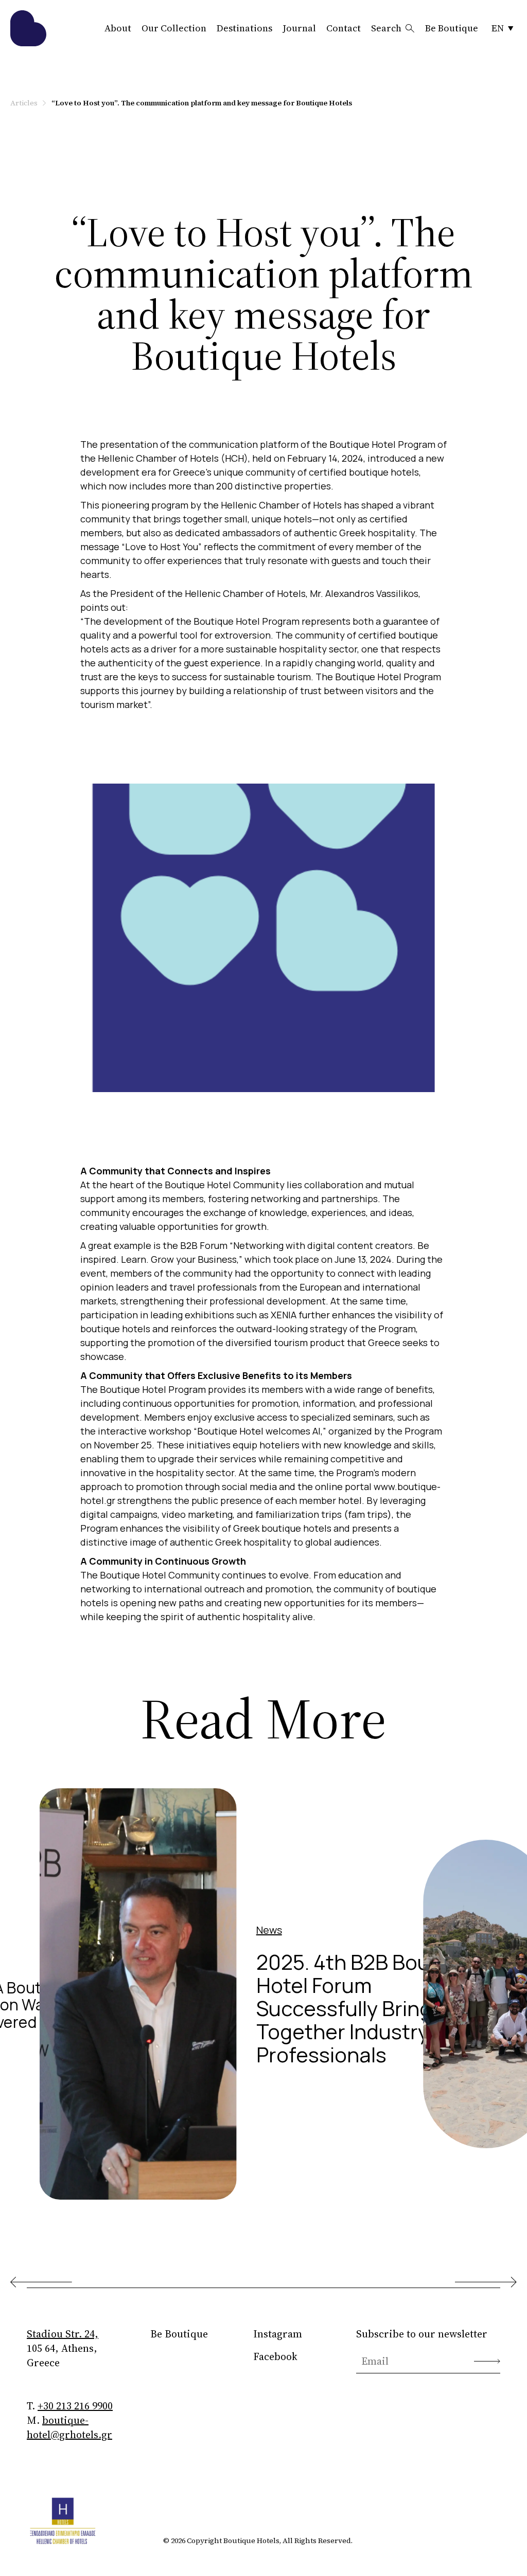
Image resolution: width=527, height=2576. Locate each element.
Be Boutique (452, 28)
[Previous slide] (41, 2282)
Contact (344, 28)
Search (386, 28)
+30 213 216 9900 (75, 2406)
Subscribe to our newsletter (422, 2334)
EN (498, 28)
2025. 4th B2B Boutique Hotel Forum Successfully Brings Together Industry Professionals (368, 2008)
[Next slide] (486, 2282)
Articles (24, 103)
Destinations (244, 28)
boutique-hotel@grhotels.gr (69, 2427)
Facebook (275, 2356)
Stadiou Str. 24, (63, 2334)
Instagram (278, 2334)
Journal (299, 28)
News (269, 1930)
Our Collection (174, 28)
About (118, 28)
